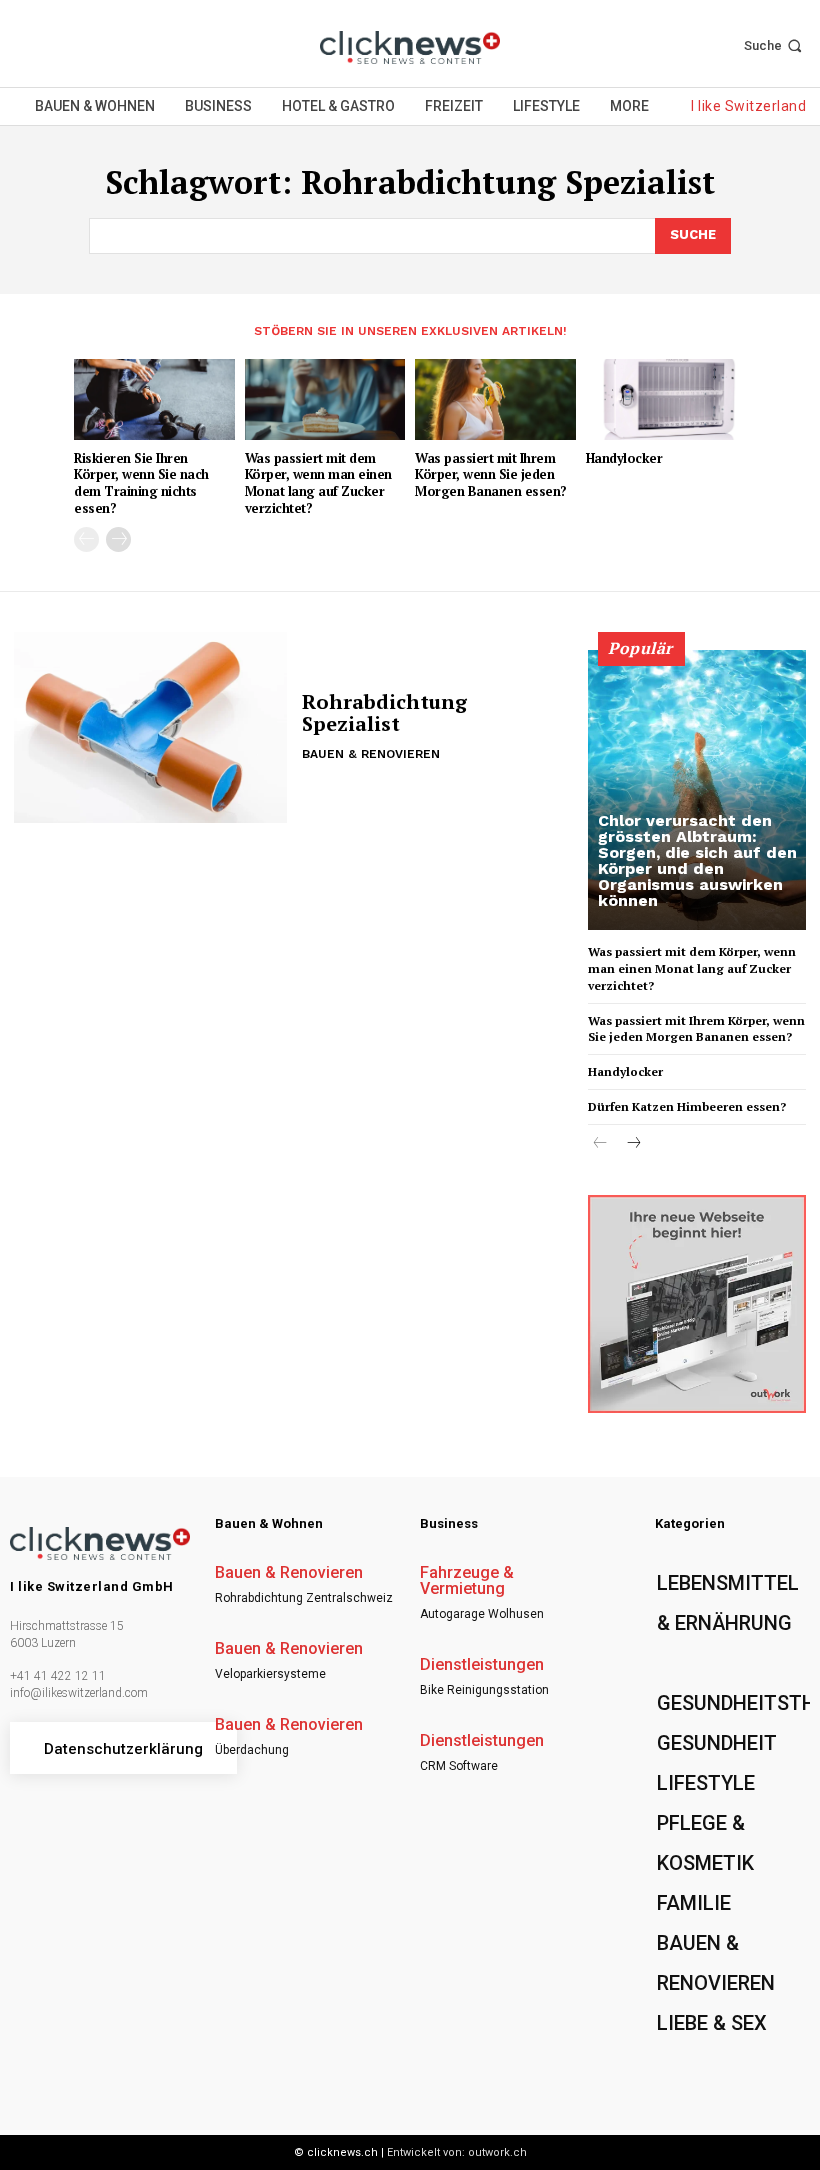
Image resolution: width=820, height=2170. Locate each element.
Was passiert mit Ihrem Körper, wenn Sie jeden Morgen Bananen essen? (491, 475)
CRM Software (459, 1766)
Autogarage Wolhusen (482, 1614)
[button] (775, 45)
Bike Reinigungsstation (484, 1690)
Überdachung (252, 1750)
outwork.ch (497, 2152)
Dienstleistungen (482, 1665)
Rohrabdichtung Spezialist (384, 712)
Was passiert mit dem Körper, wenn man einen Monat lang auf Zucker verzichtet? (318, 483)
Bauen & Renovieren (371, 754)
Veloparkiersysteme (270, 1674)
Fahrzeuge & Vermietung (467, 1581)
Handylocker (624, 458)
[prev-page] (86, 539)
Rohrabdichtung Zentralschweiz (304, 1598)
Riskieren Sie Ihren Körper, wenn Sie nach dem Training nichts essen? (141, 483)
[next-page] (118, 539)
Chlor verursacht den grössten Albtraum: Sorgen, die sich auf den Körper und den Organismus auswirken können (697, 860)
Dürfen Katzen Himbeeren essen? (687, 1106)
